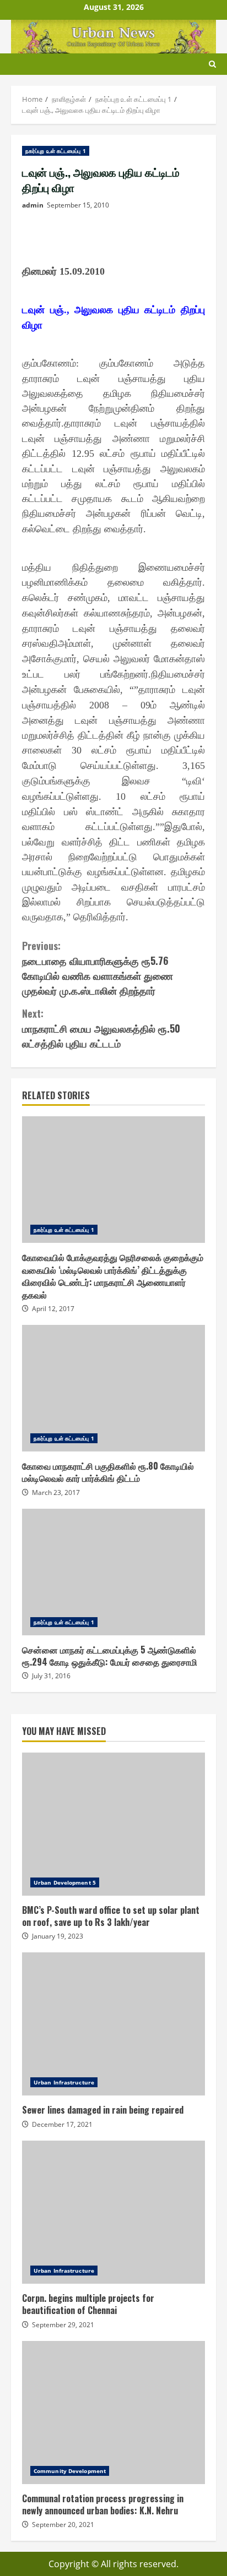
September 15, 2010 (78, 205)
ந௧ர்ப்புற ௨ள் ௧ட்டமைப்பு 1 (56, 151)
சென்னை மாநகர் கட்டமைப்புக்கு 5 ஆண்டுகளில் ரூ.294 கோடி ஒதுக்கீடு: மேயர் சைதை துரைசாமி (113, 1572)
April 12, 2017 (53, 1309)
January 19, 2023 (58, 1936)
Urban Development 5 (65, 1882)
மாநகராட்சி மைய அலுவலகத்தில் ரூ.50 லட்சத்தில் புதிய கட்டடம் (101, 1028)
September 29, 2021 (63, 2325)
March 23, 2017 (56, 1492)
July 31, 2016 (51, 1676)
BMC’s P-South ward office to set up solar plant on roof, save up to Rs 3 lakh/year (113, 1824)
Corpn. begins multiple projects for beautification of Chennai (113, 2212)
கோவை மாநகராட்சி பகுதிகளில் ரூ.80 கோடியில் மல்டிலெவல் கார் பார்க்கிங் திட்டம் (113, 1388)
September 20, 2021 (63, 2525)
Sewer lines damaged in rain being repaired (113, 2024)
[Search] (212, 64)
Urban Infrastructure (64, 2082)
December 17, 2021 (62, 2124)
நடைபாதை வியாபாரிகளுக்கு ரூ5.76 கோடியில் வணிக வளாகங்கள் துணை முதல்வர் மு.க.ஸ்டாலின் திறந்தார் (98, 968)
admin (33, 205)
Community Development (70, 2471)
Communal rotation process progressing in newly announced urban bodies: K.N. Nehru (113, 2413)
